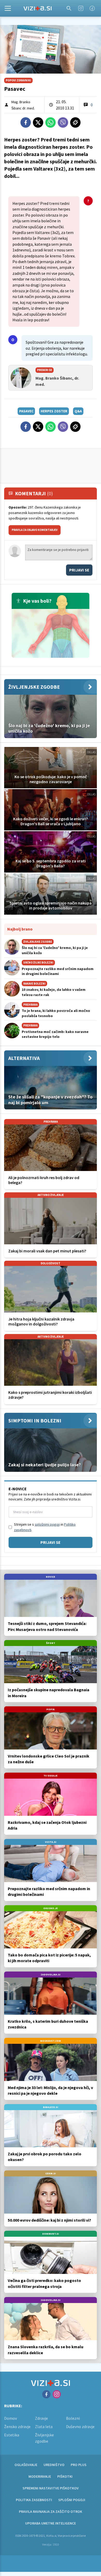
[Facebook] (92, 8)
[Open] (8, 8)
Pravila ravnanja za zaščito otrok (51, 2512)
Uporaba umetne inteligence (51, 2523)
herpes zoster (54, 411)
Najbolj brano (20, 929)
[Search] (69, 8)
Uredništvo (54, 2465)
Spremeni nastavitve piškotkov (51, 2488)
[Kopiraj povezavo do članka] (75, 122)
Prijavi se (79, 570)
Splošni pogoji (72, 2500)
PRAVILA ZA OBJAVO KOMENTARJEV (35, 530)
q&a (78, 411)
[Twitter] (38, 122)
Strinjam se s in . (45, 1527)
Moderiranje (40, 2476)
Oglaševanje (26, 2465)
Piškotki (65, 2476)
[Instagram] (81, 8)
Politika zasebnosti (34, 2500)
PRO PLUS (79, 2465)
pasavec (26, 411)
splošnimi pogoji (47, 1524)
